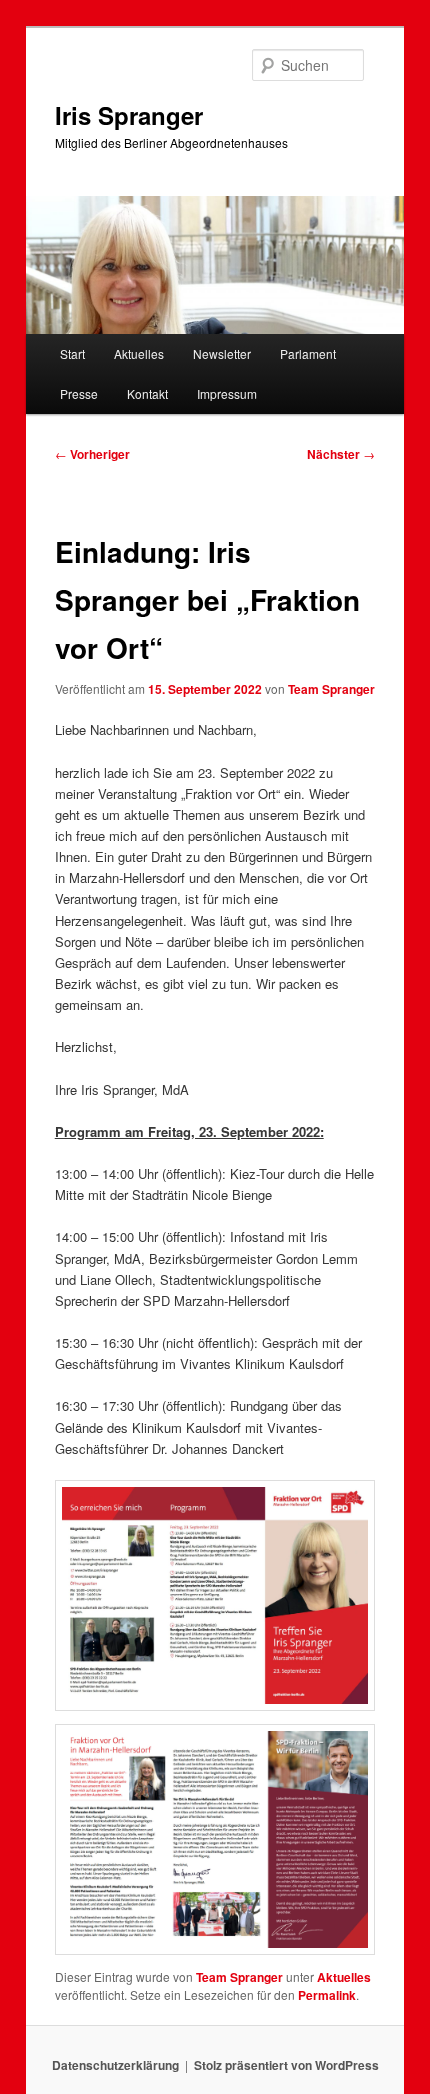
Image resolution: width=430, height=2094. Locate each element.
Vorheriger (92, 454)
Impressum (227, 393)
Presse (79, 393)
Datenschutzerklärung (115, 2065)
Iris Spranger (129, 115)
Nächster (341, 454)
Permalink (327, 1995)
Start (72, 353)
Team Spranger (331, 689)
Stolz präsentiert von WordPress (286, 2065)
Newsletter (222, 353)
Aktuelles (139, 353)
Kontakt (147, 393)
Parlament (308, 353)
